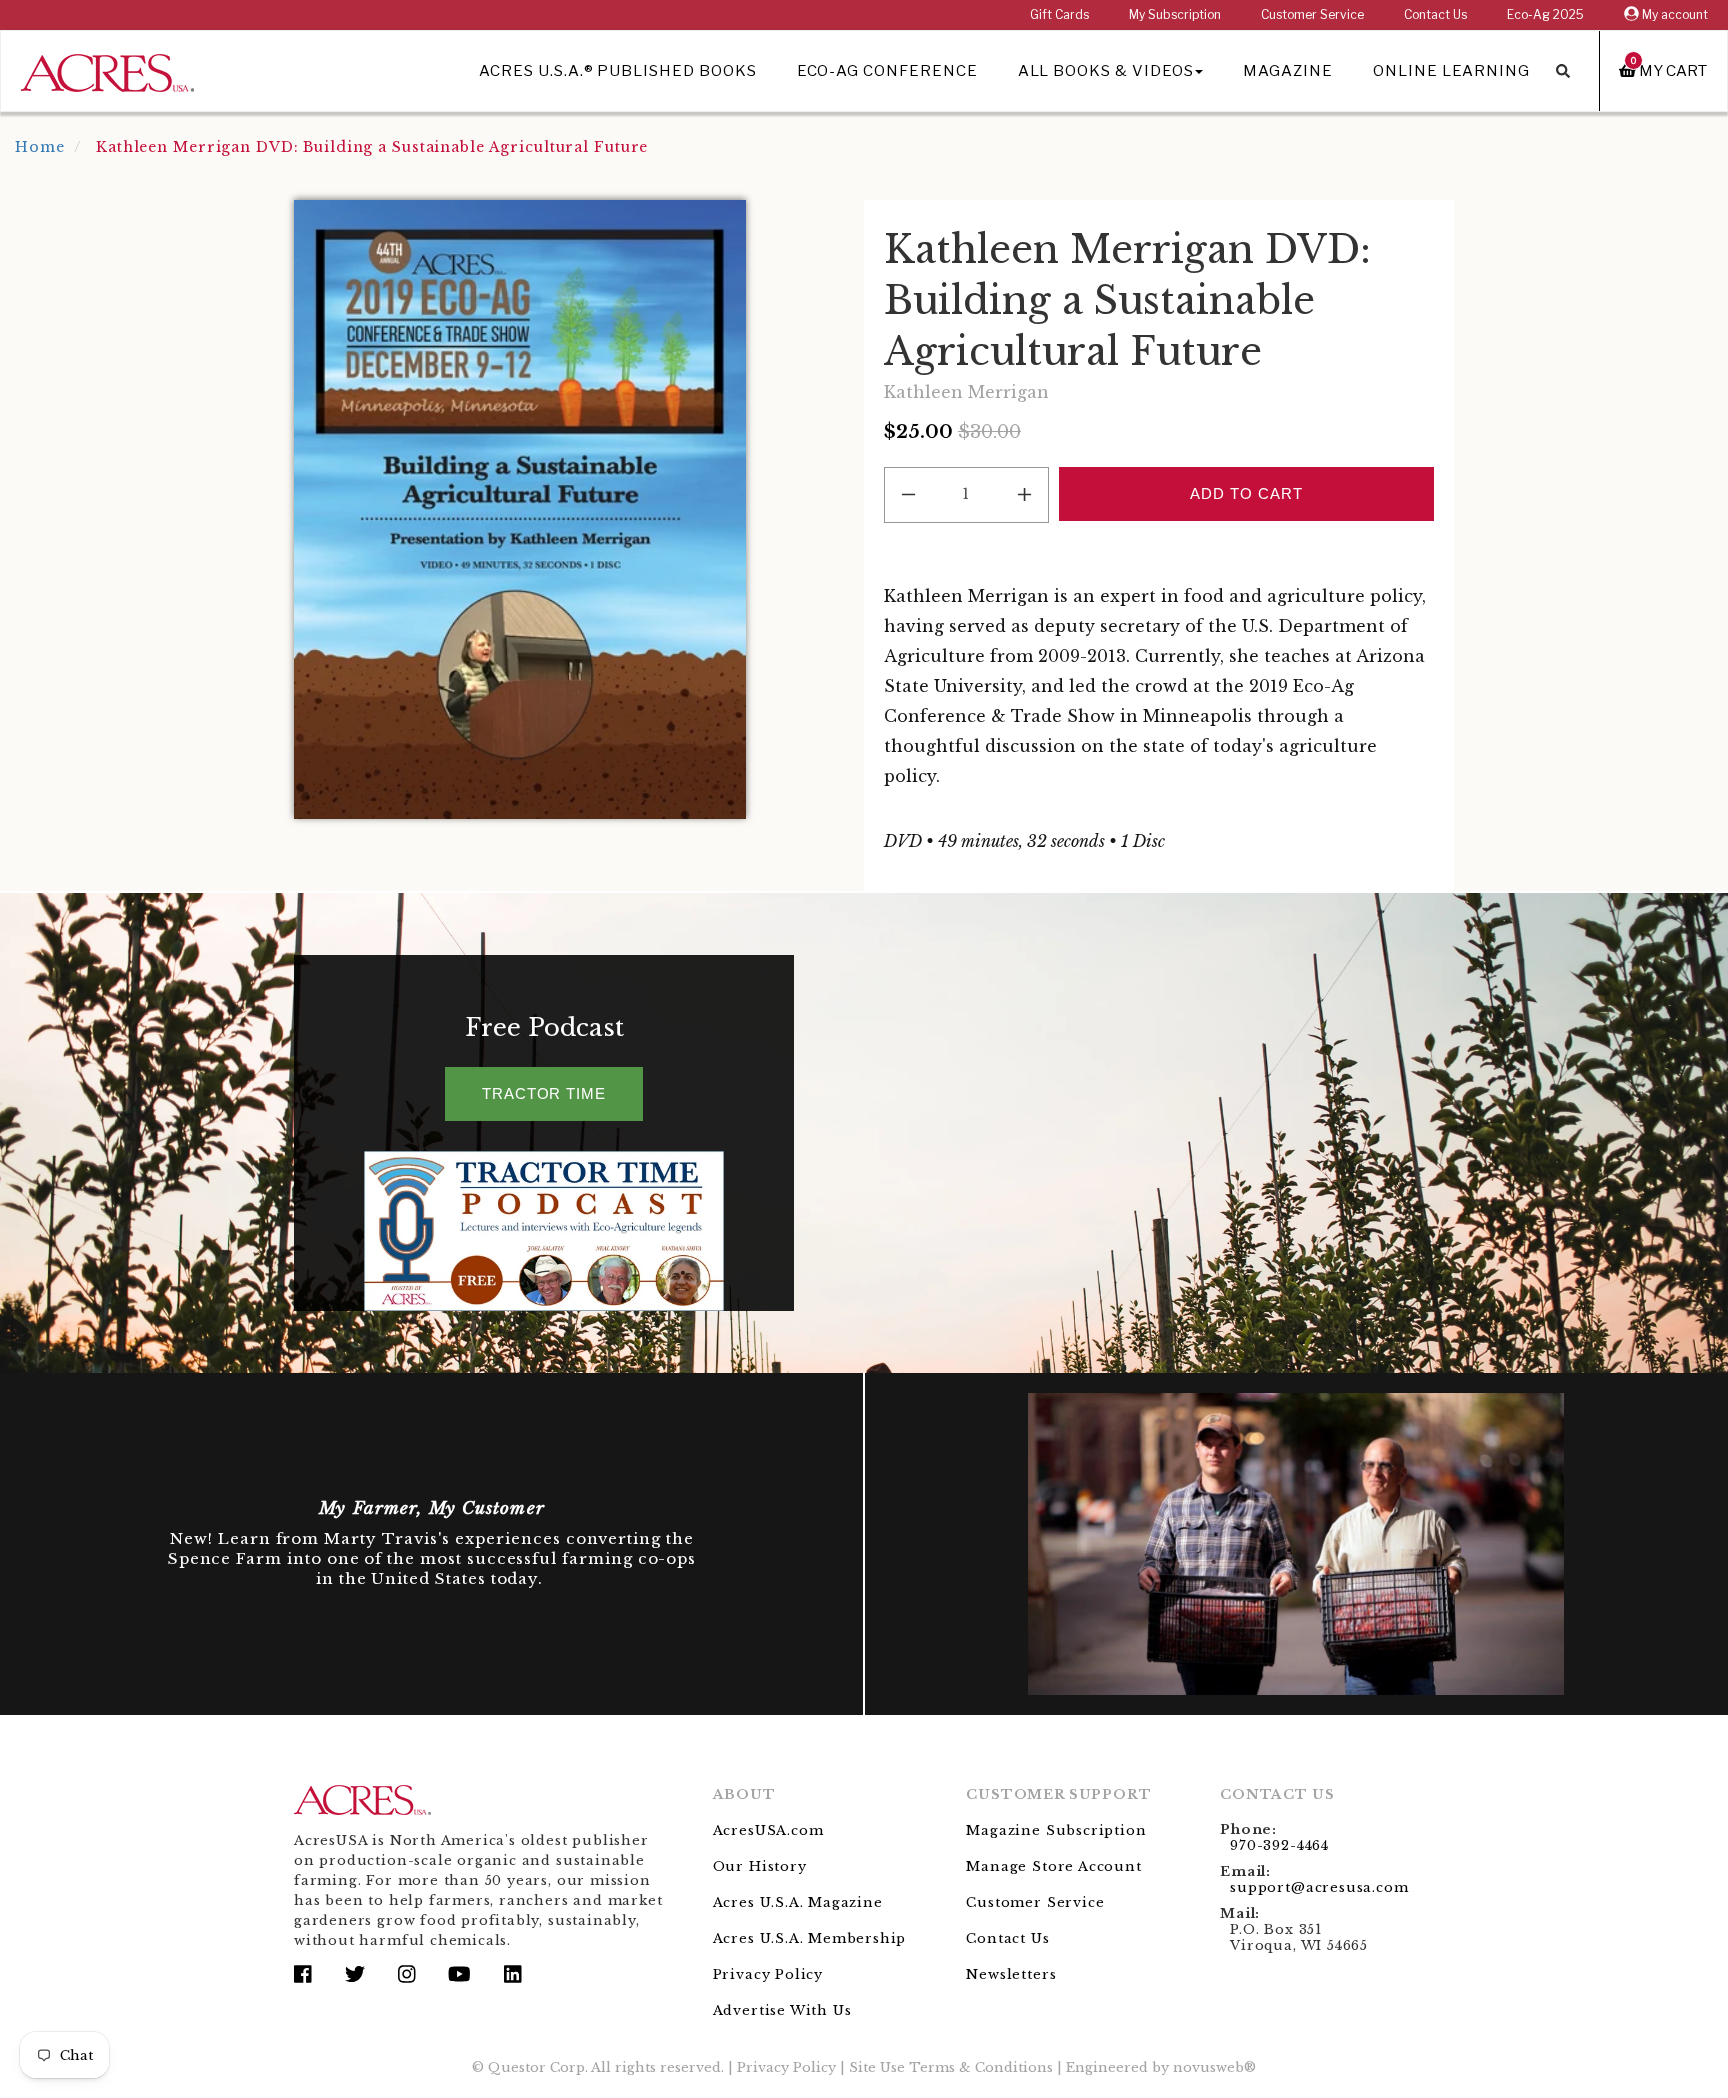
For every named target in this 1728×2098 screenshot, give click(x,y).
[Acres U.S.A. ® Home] (107, 69)
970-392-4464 (1279, 1845)
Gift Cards (1059, 14)
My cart (1669, 70)
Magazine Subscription (1056, 1830)
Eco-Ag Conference (887, 71)
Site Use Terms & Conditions (951, 2067)
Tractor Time (544, 1093)
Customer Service (1312, 14)
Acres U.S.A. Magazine (798, 1902)
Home (40, 147)
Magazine (1288, 71)
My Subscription (1175, 14)
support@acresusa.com (1319, 1887)
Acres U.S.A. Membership (810, 1938)
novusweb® (1214, 2067)
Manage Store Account (1053, 1866)
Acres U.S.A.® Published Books (617, 71)
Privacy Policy (768, 1974)
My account (1673, 14)
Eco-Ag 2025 (1545, 14)
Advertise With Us (782, 2010)
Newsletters (1011, 1974)
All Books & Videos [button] (1106, 71)
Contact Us (1435, 14)
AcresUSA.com (768, 1830)
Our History (760, 1866)
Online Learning (1451, 71)
